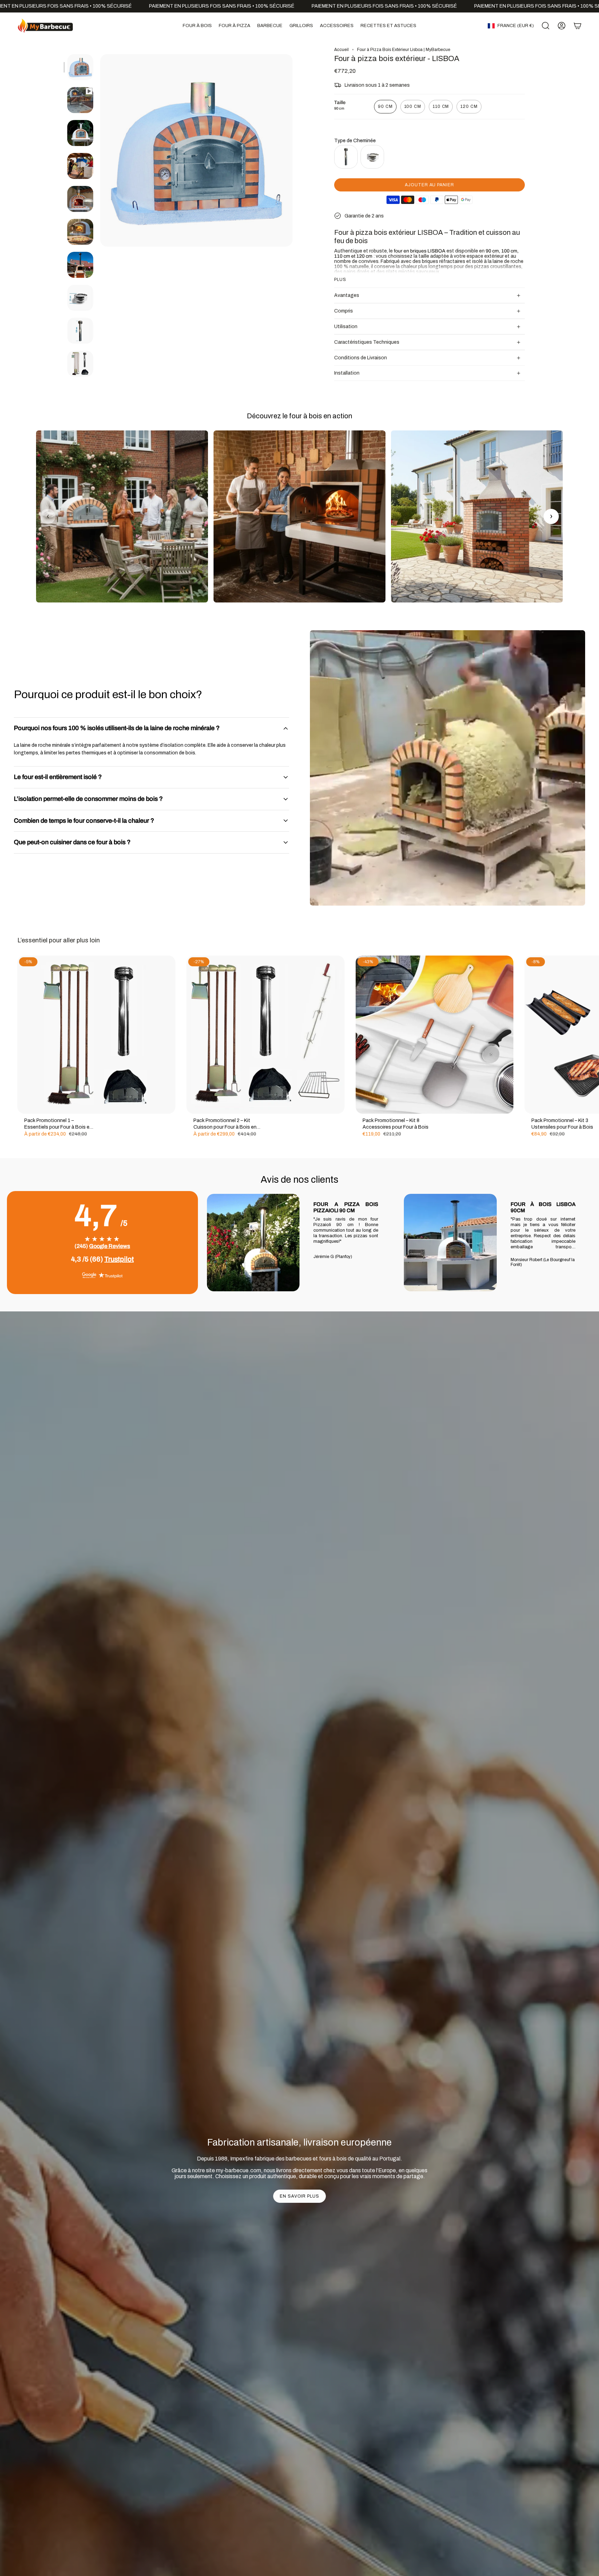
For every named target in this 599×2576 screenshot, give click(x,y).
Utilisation (346, 327)
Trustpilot (119, 1259)
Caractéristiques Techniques (367, 342)
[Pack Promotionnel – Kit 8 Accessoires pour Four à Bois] (435, 1035)
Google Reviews (110, 1246)
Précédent (100, 151)
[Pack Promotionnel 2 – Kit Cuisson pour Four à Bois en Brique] (266, 1035)
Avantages (347, 295)
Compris (344, 311)
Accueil (341, 50)
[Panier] (578, 26)
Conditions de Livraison (361, 358)
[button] (197, 26)
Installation (347, 373)
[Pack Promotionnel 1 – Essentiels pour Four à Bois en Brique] (96, 1035)
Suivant (589, 1035)
